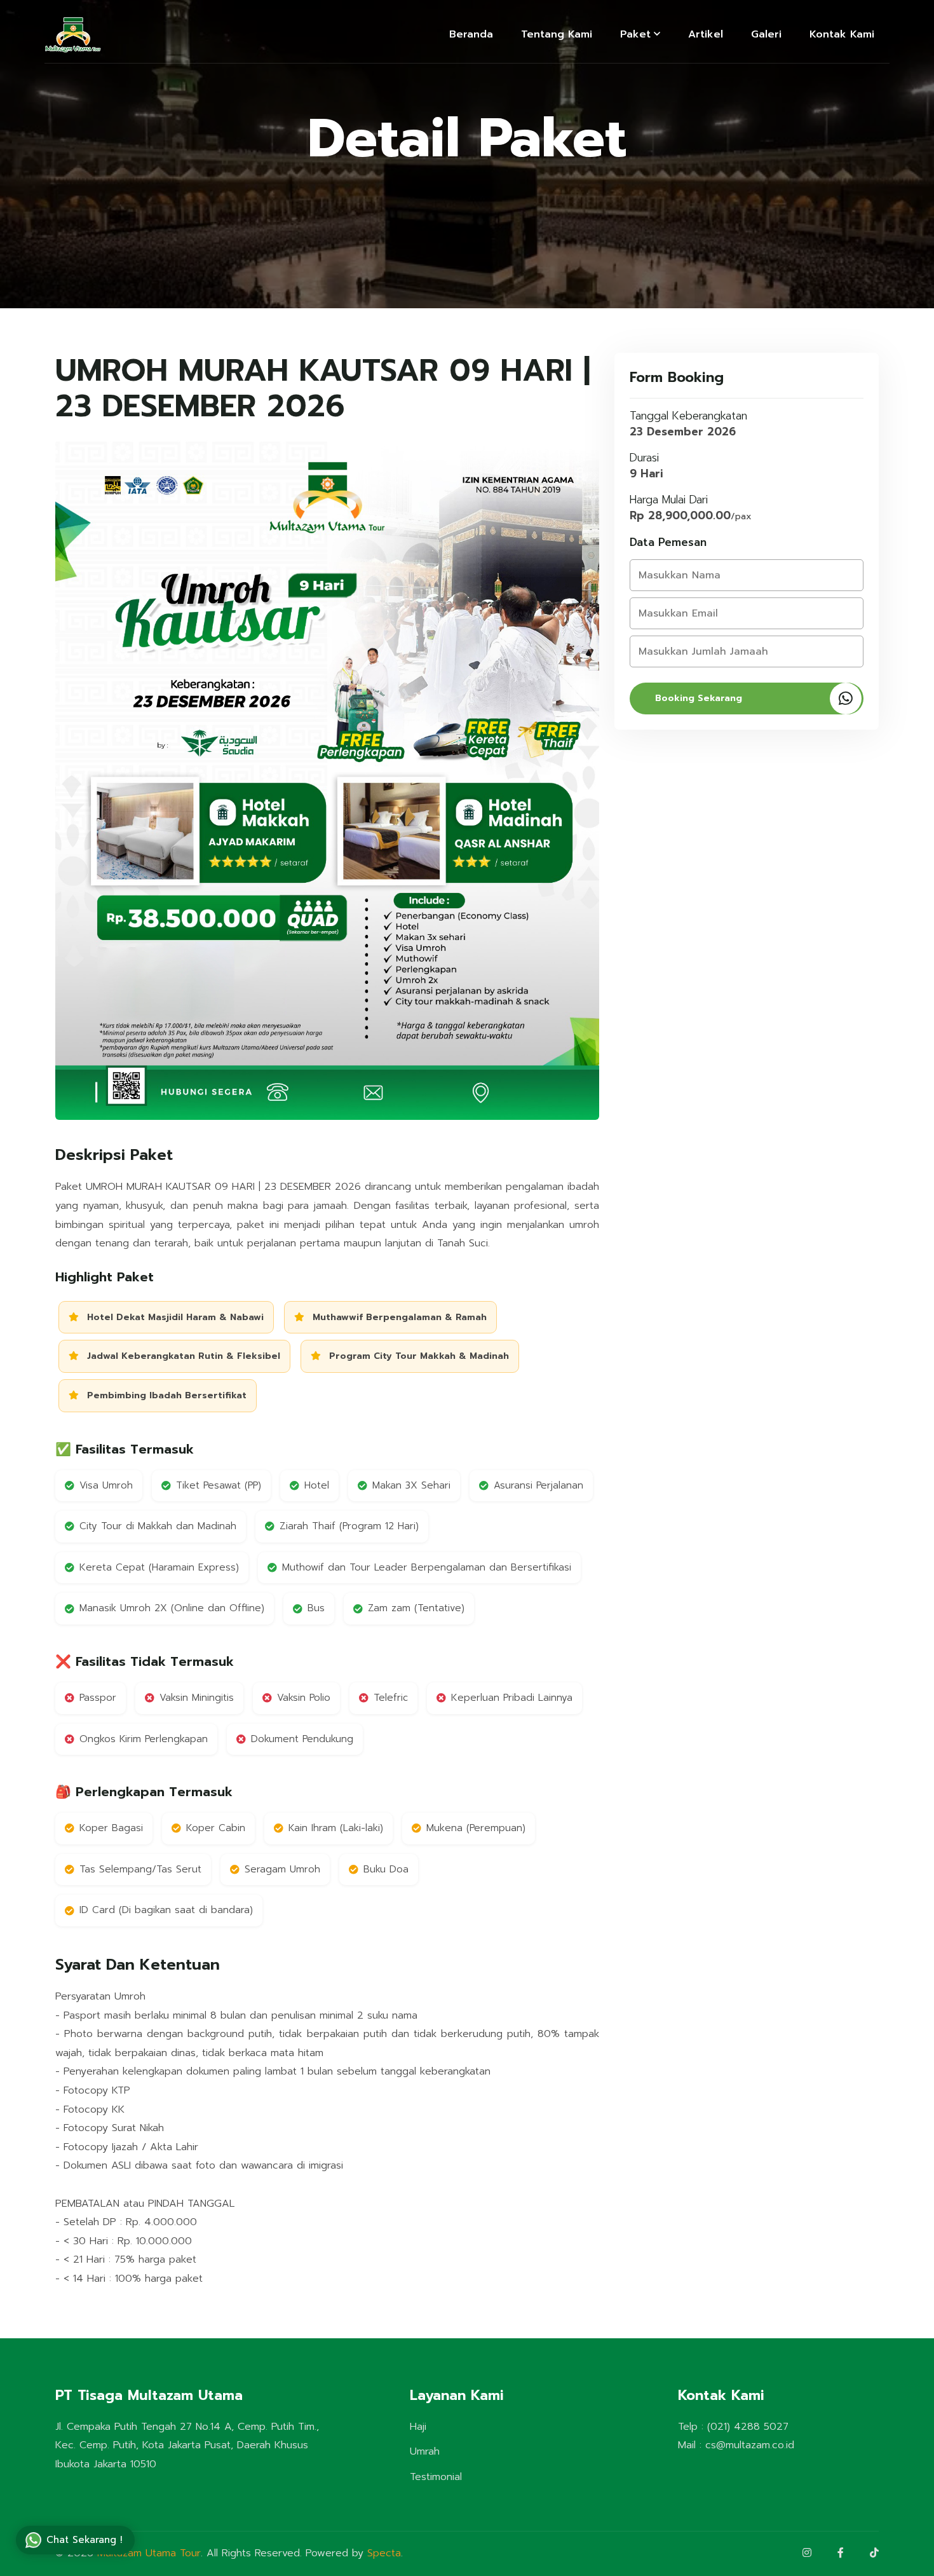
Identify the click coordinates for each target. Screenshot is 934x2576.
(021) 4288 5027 (748, 2427)
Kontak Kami (842, 34)
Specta (384, 2553)
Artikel (706, 34)
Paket (635, 34)
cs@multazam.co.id (750, 2445)
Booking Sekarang (699, 698)
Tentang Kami (557, 34)
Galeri (766, 34)
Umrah (425, 2451)
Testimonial (436, 2477)
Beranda (471, 34)
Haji (418, 2427)
